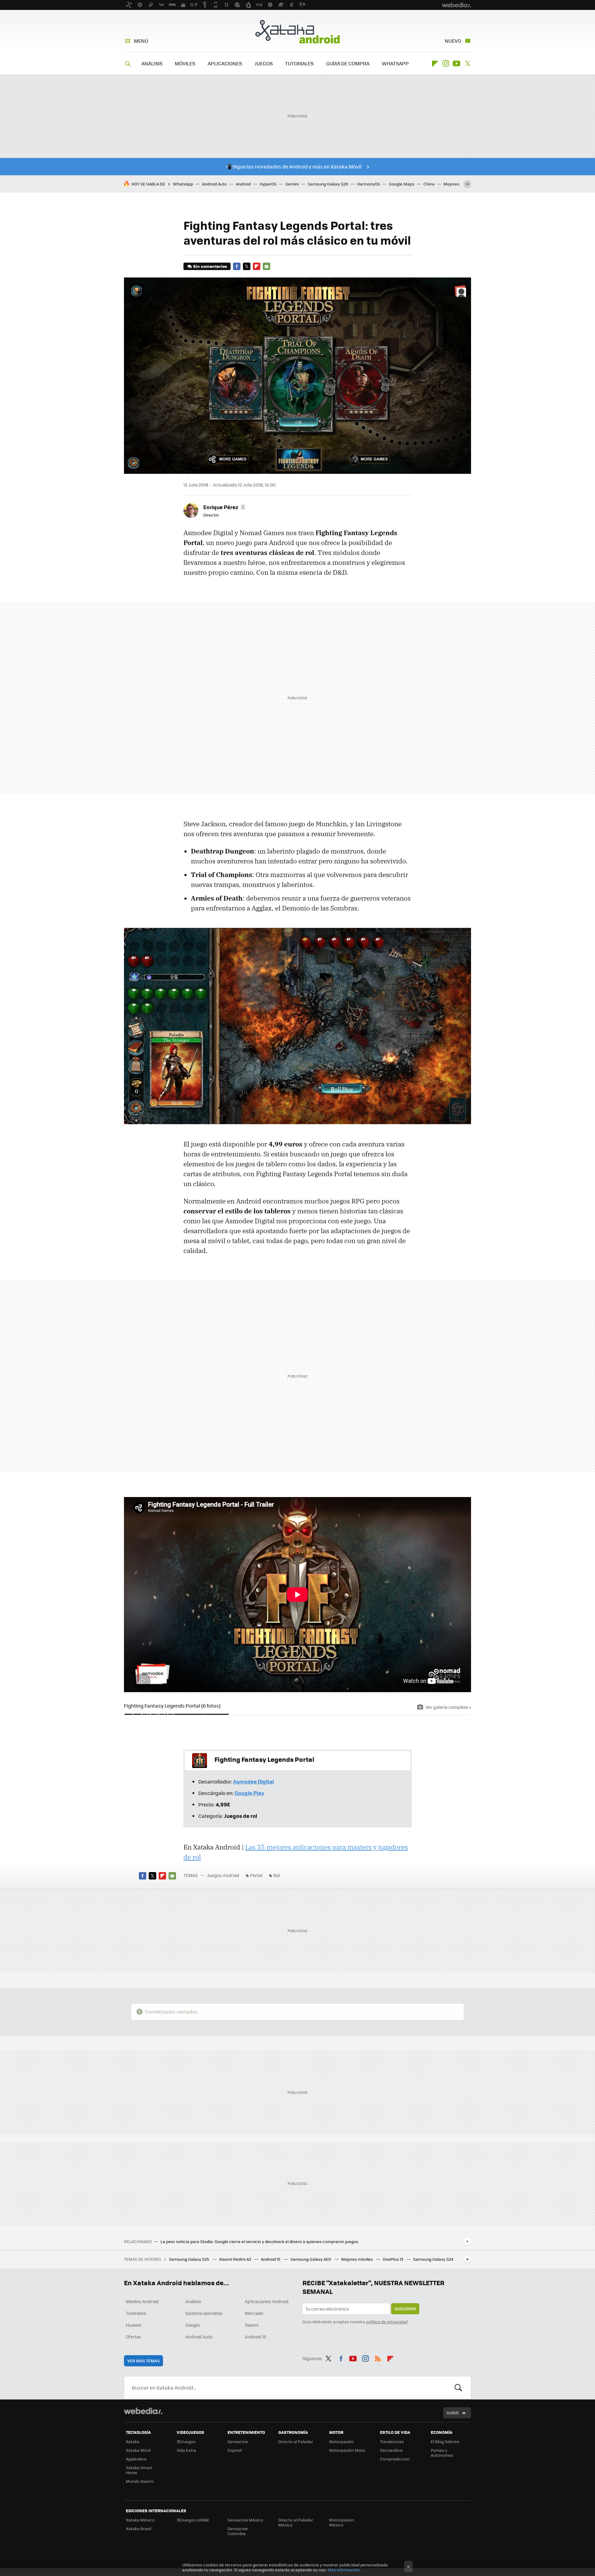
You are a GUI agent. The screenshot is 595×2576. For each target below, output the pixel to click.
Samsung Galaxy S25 (190, 2259)
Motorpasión (342, 2441)
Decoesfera (391, 2450)
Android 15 (271, 2259)
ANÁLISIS (152, 63)
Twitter (467, 63)
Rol (277, 1875)
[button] (224, 507)
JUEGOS (264, 63)
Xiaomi (252, 2325)
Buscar (458, 2388)
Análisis (193, 2301)
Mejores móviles (357, 2259)
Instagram (446, 63)
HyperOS (268, 184)
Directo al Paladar (296, 2441)
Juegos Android (223, 1875)
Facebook (237, 266)
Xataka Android (297, 32)
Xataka (133, 2441)
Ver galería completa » (448, 1707)
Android (243, 184)
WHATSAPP (395, 63)
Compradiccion (395, 2459)
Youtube (456, 63)
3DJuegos (186, 2441)
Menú (141, 41)
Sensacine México (245, 2520)
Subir (453, 2413)
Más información (344, 2570)
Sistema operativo (204, 2313)
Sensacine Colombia (238, 2531)
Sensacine (238, 2441)
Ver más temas (143, 2361)
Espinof (235, 2450)
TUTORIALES (299, 63)
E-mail (267, 266)
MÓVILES (185, 63)
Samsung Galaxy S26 (328, 184)
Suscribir (405, 2309)
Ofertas (134, 2337)
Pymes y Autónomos (442, 2453)
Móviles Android (142, 2301)
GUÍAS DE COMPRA (348, 63)
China (429, 184)
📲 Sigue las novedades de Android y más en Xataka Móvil (293, 166)
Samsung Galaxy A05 (311, 2259)
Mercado (254, 2313)
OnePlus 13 (393, 2259)
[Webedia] (143, 2411)
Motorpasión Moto (347, 2450)
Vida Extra (186, 2450)
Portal (256, 1875)
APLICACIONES (225, 63)
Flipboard (435, 63)
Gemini (292, 184)
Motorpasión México (342, 2522)
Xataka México (140, 2520)
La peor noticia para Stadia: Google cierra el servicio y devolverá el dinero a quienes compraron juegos (259, 2242)
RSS (378, 2357)
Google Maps (402, 184)
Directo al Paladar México (296, 2522)
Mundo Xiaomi (140, 2481)
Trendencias (392, 2441)
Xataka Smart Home (139, 2470)
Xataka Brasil (139, 2528)
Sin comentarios (210, 266)
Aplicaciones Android (267, 2301)
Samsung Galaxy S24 (433, 2259)
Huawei (133, 2325)
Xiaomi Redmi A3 (236, 2259)
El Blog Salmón (445, 2441)
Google (193, 2325)
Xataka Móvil (138, 2450)
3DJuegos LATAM (193, 2520)
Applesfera (136, 2459)
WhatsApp (183, 184)
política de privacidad (387, 2322)
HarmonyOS (368, 184)
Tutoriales (136, 2313)
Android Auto (214, 184)
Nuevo (453, 41)
